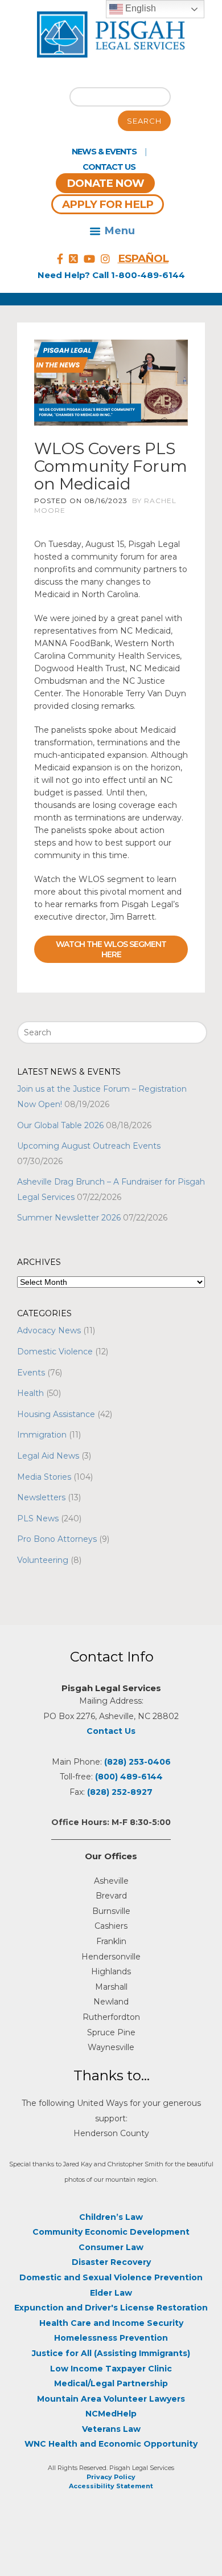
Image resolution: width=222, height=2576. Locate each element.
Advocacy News (49, 1330)
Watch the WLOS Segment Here (111, 949)
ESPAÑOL (143, 258)
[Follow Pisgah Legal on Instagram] (105, 259)
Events (31, 1373)
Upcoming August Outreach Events (89, 1146)
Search (144, 121)
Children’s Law (111, 2217)
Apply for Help (108, 204)
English (139, 8)
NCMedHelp (111, 2414)
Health (30, 1393)
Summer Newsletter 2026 (69, 1218)
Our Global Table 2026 (60, 1125)
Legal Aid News (48, 1456)
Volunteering (43, 1560)
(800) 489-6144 (129, 1777)
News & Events (104, 152)
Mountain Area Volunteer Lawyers (111, 2399)
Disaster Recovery (111, 2262)
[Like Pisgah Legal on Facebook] (60, 259)
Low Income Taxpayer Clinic (111, 2369)
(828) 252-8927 (120, 1792)
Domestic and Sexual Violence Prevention (111, 2277)
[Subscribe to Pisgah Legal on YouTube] (89, 259)
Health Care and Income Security (111, 2323)
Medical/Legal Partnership (111, 2383)
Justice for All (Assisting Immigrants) (111, 2353)
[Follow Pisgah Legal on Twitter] (73, 259)
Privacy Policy (111, 2477)
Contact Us (109, 167)
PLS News (38, 1518)
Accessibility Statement (111, 2486)
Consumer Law (111, 2247)
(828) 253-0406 (137, 1762)
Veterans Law (111, 2429)
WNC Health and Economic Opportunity (111, 2444)
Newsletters (41, 1497)
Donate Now (105, 183)
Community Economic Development (111, 2232)
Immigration (42, 1435)
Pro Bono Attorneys (57, 1539)
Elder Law (111, 2293)
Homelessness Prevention (111, 2338)
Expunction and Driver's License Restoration (111, 2308)
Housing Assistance (56, 1414)
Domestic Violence (55, 1352)
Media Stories (44, 1477)
